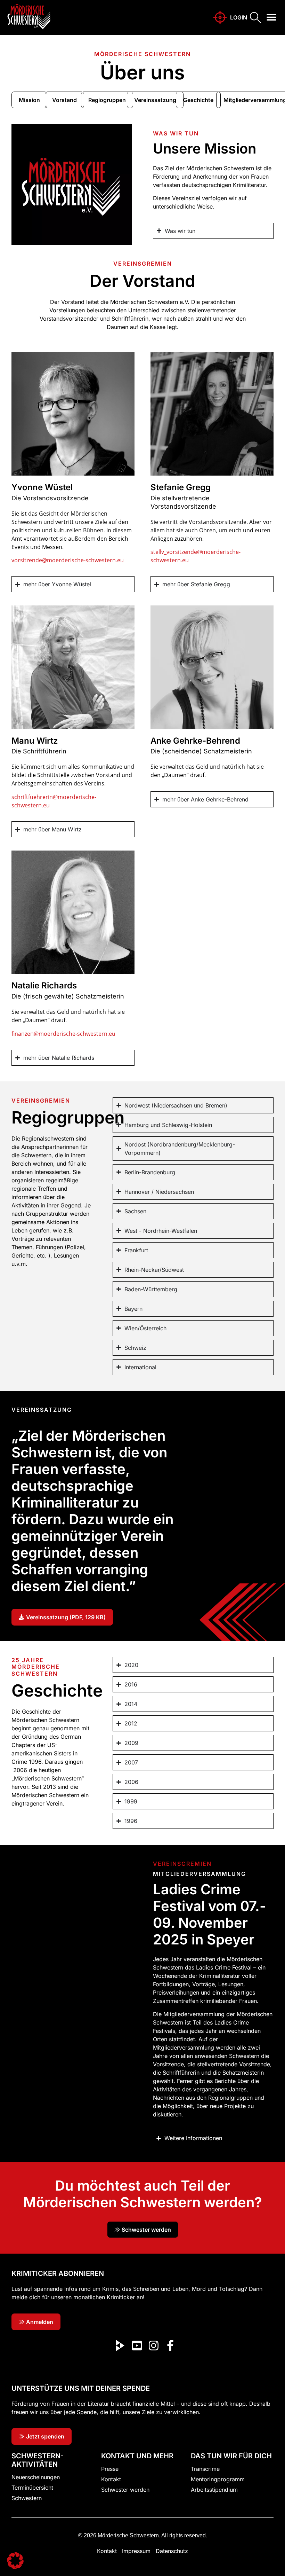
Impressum (136, 2551)
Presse (110, 2469)
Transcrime (205, 2469)
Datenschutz (172, 2551)
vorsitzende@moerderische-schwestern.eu (68, 560)
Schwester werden (125, 2490)
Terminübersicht (32, 2488)
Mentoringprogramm (218, 2479)
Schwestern (27, 2498)
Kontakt (111, 2479)
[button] (272, 17)
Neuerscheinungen (36, 2477)
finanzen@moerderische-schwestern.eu (63, 1034)
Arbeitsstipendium (214, 2490)
